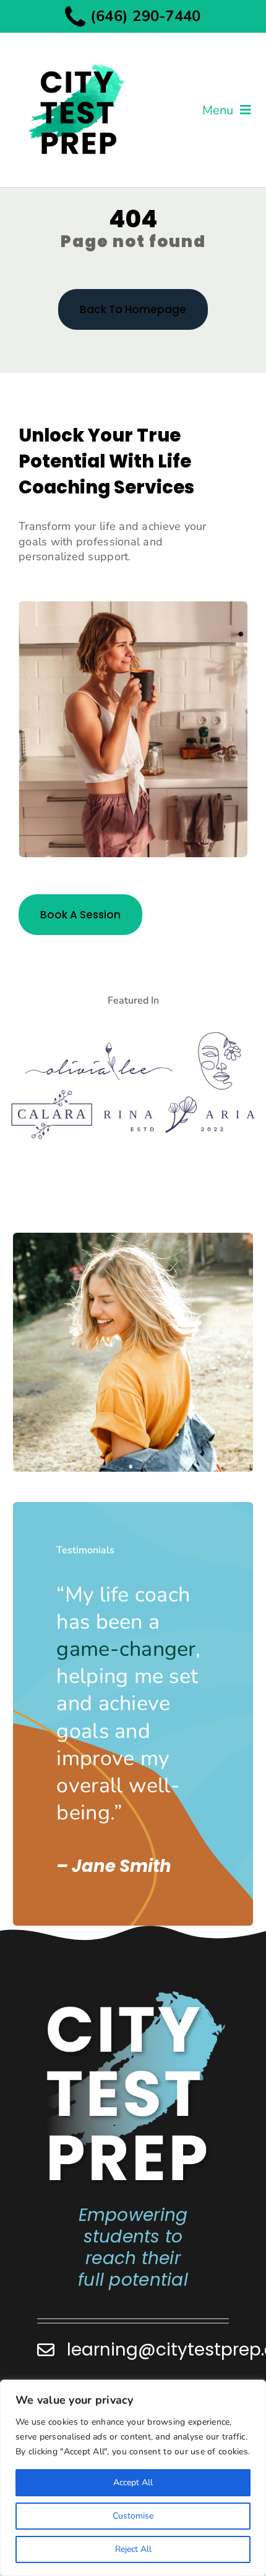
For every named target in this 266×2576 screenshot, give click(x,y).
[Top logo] (76, 54)
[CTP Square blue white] (134, 1994)
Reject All (133, 2549)
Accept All (133, 2482)
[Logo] (99, 1047)
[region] (133, 2478)
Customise (133, 2516)
